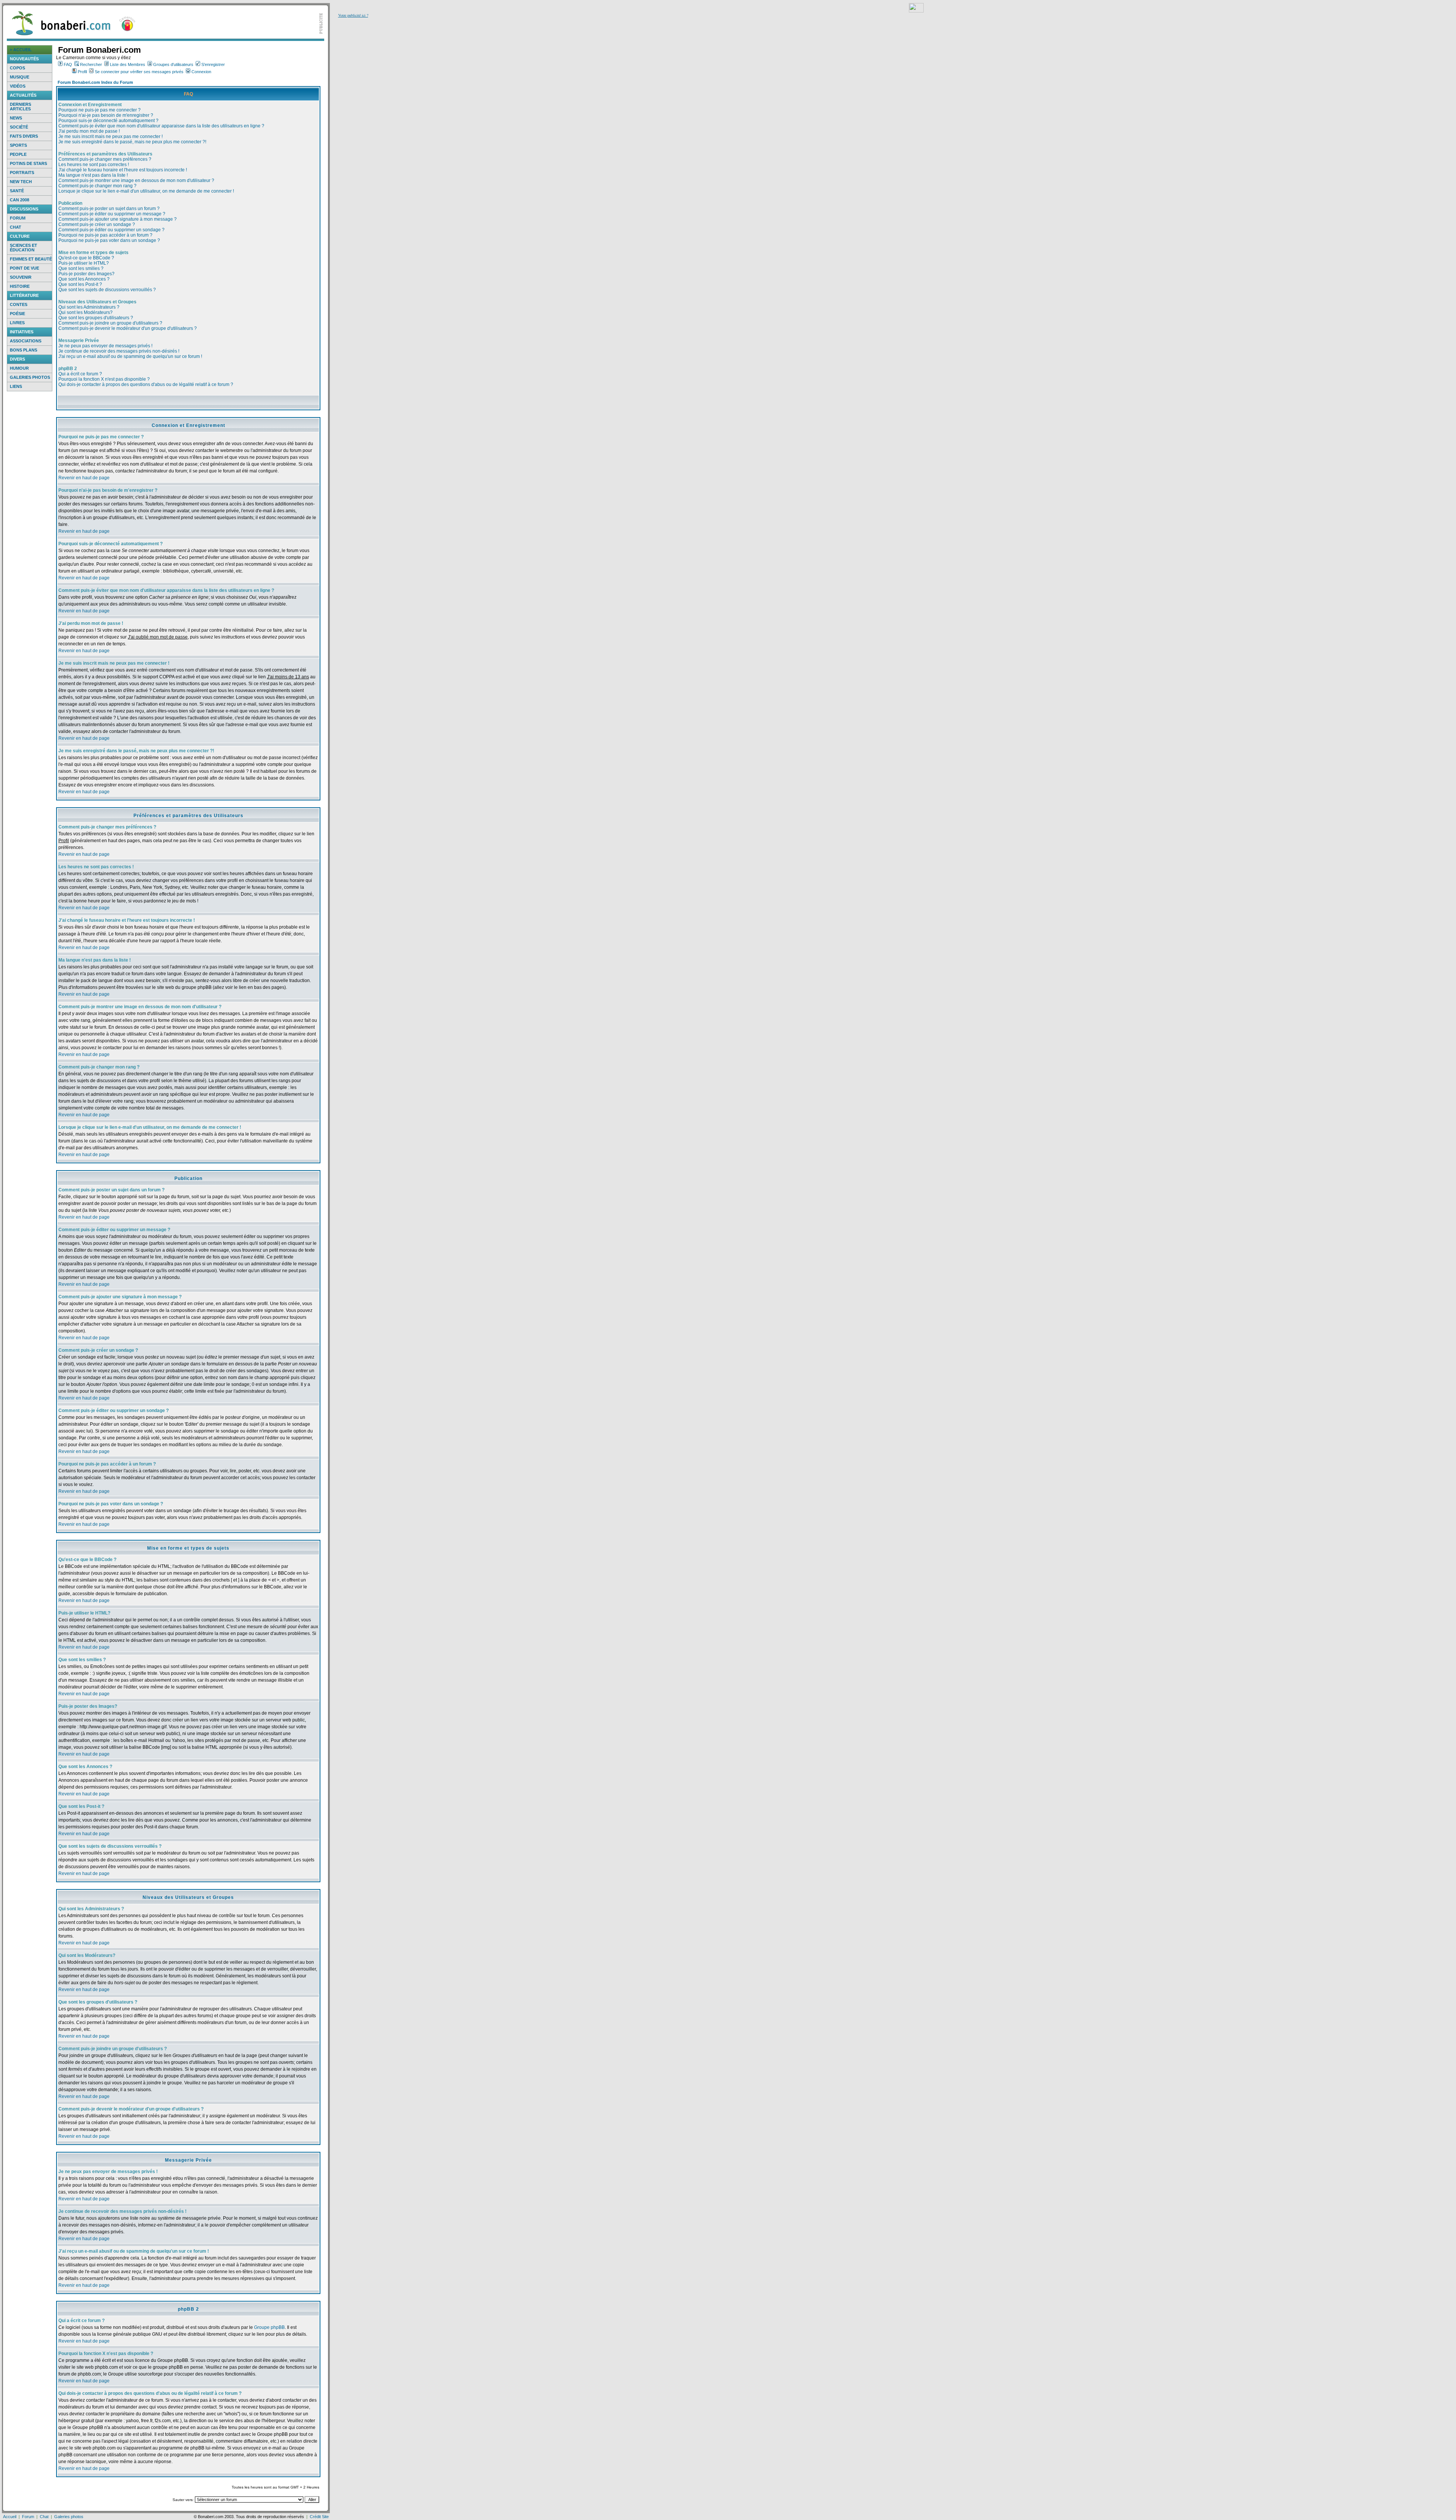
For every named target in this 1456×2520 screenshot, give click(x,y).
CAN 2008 (20, 200)
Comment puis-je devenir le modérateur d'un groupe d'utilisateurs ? (128, 328)
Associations (26, 341)
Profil (82, 72)
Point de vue (24, 268)
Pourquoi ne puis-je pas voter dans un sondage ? (109, 240)
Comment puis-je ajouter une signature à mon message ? (118, 219)
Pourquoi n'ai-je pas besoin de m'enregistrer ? (106, 115)
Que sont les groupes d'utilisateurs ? (96, 318)
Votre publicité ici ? (353, 15)
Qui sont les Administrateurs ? (89, 307)
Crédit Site (319, 2517)
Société (19, 127)
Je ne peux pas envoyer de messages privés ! (105, 346)
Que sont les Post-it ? (80, 284)
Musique (20, 77)
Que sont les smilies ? (81, 268)
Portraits (22, 173)
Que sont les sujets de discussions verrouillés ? (107, 290)
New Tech (21, 182)
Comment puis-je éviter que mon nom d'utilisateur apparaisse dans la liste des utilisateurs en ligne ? (161, 126)
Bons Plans (24, 350)
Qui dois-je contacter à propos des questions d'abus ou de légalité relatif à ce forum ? (146, 384)
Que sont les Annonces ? (84, 279)
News (16, 118)
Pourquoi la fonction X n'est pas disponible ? (104, 379)
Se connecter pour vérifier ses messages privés (139, 72)
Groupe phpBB (269, 2327)
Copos (17, 68)
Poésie (17, 314)
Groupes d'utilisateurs (173, 64)
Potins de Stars (28, 163)
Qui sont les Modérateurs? (86, 312)
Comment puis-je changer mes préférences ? (105, 159)
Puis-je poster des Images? (86, 274)
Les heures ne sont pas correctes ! (94, 165)
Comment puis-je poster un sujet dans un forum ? (109, 209)
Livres (17, 323)
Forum (18, 218)
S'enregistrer (213, 64)
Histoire (20, 286)
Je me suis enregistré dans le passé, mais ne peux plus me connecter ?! (132, 142)
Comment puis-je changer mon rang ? (97, 186)
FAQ (68, 64)
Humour (19, 368)
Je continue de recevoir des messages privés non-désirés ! (119, 351)
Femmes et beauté (31, 259)
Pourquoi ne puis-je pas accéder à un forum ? (105, 235)
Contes (19, 304)
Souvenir (21, 277)
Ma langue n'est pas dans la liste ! (93, 175)
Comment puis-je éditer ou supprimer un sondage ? (111, 230)
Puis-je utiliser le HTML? (84, 263)
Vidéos (18, 86)
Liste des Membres (128, 64)
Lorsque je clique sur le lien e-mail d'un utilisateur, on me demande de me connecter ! (146, 191)
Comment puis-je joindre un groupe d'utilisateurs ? (110, 323)
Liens (16, 386)
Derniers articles (20, 107)
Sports (18, 145)
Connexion (201, 72)
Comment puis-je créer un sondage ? (97, 224)
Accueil (10, 2517)
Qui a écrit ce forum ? (80, 374)
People (18, 154)
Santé (17, 191)
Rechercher (91, 64)
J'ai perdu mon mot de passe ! (89, 131)
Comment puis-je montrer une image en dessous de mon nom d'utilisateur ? (136, 180)
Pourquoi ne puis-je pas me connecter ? (100, 110)
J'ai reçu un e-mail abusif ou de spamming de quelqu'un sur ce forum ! (130, 356)
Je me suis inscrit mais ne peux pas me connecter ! (111, 137)
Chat (16, 227)
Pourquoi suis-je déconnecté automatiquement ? (108, 121)
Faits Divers (24, 136)
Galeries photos (30, 377)
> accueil (21, 50)
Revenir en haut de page (84, 478)
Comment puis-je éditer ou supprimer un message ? (112, 214)
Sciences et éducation (24, 248)
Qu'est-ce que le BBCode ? (86, 258)
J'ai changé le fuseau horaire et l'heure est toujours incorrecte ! (123, 170)
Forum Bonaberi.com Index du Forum (95, 82)
